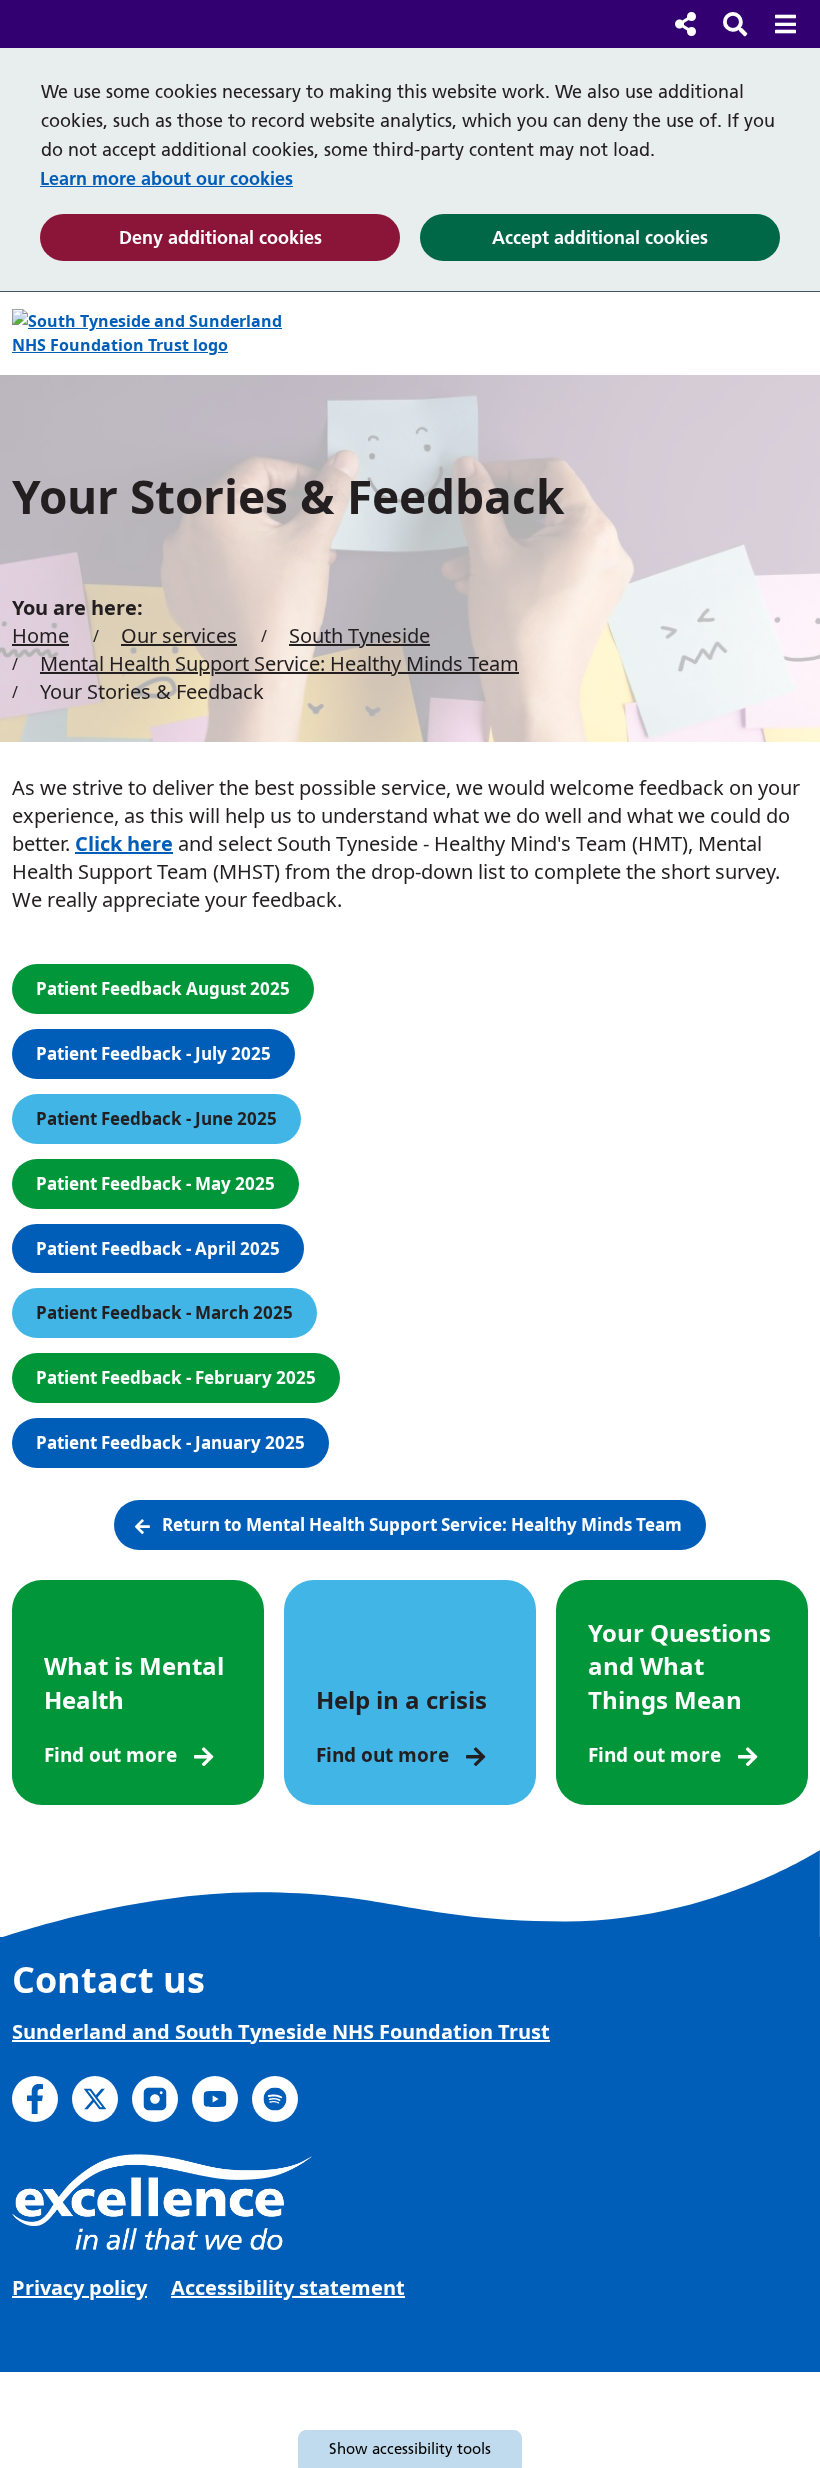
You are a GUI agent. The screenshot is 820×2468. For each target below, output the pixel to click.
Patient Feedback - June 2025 (156, 1118)
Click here (124, 843)
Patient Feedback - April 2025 (158, 1248)
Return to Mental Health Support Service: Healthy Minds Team (422, 1524)
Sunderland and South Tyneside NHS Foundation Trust (281, 2031)
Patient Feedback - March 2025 (164, 1312)
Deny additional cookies (259, 237)
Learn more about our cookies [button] (166, 178)
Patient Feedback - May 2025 (155, 1183)
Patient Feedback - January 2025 (170, 1442)
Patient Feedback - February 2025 (176, 1377)
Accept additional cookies (636, 237)
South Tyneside (359, 635)
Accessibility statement (288, 2287)
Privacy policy (79, 2287)
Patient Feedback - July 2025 (153, 1053)
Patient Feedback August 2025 (163, 988)
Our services (179, 635)
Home (40, 635)
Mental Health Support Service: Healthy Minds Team (279, 663)
